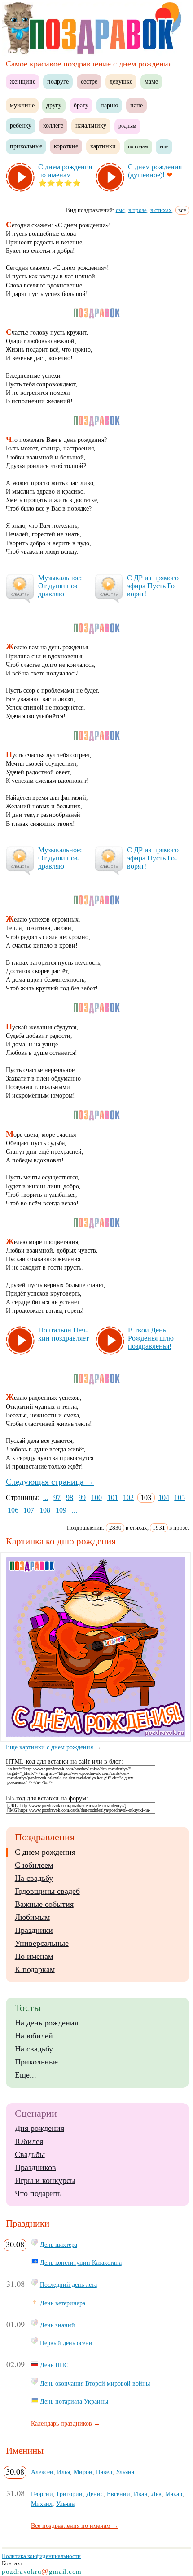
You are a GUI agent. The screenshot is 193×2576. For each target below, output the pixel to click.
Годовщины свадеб (47, 1891)
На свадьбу (34, 1878)
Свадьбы (30, 2154)
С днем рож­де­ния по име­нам (65, 171)
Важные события (44, 1904)
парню (109, 105)
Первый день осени (66, 2343)
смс (120, 210)
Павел (104, 2472)
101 (113, 1498)
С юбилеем (34, 1865)
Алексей (42, 2472)
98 (70, 1498)
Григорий (70, 2494)
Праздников (35, 2167)
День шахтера (59, 2245)
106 (13, 1510)
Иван (141, 2494)
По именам (34, 1956)
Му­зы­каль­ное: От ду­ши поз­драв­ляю (60, 586)
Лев (156, 2494)
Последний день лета (68, 2285)
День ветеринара (63, 2303)
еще (164, 146)
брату (81, 105)
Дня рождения (39, 2128)
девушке (121, 82)
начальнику (91, 126)
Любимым (32, 1917)
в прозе (138, 210)
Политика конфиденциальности (41, 2556)
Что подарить (38, 2193)
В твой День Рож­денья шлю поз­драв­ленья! (151, 1338)
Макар (174, 2494)
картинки (103, 146)
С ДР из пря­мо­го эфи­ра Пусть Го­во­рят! (153, 586)
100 (96, 1498)
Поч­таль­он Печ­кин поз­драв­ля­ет (64, 1334)
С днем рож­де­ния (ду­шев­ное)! (155, 171)
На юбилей (34, 2036)
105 (180, 1498)
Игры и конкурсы (45, 2180)
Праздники (34, 1930)
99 (82, 1498)
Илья (64, 2472)
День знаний (57, 2325)
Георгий (42, 2494)
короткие (66, 146)
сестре (89, 82)
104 (164, 1498)
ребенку (21, 126)
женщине (23, 82)
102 (128, 1498)
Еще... (26, 2075)
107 (29, 1510)
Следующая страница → (50, 1482)
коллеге (53, 126)
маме (151, 82)
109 (61, 1510)
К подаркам (35, 1969)
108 (45, 1510)
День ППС (54, 2365)
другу (54, 105)
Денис (95, 2494)
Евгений (118, 2494)
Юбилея (29, 2141)
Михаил (42, 2504)
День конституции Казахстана (81, 2263)
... (46, 1498)
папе (136, 105)
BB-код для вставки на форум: (47, 1798)
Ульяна (125, 2472)
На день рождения (46, 2023)
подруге (58, 82)
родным (127, 126)
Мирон (83, 2472)
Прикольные (36, 2062)
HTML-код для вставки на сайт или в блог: (64, 1762)
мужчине (22, 105)
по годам (138, 146)
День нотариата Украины (74, 2401)
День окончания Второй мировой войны (95, 2383)
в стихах (161, 210)
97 (57, 1498)
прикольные (26, 146)
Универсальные (42, 1943)
